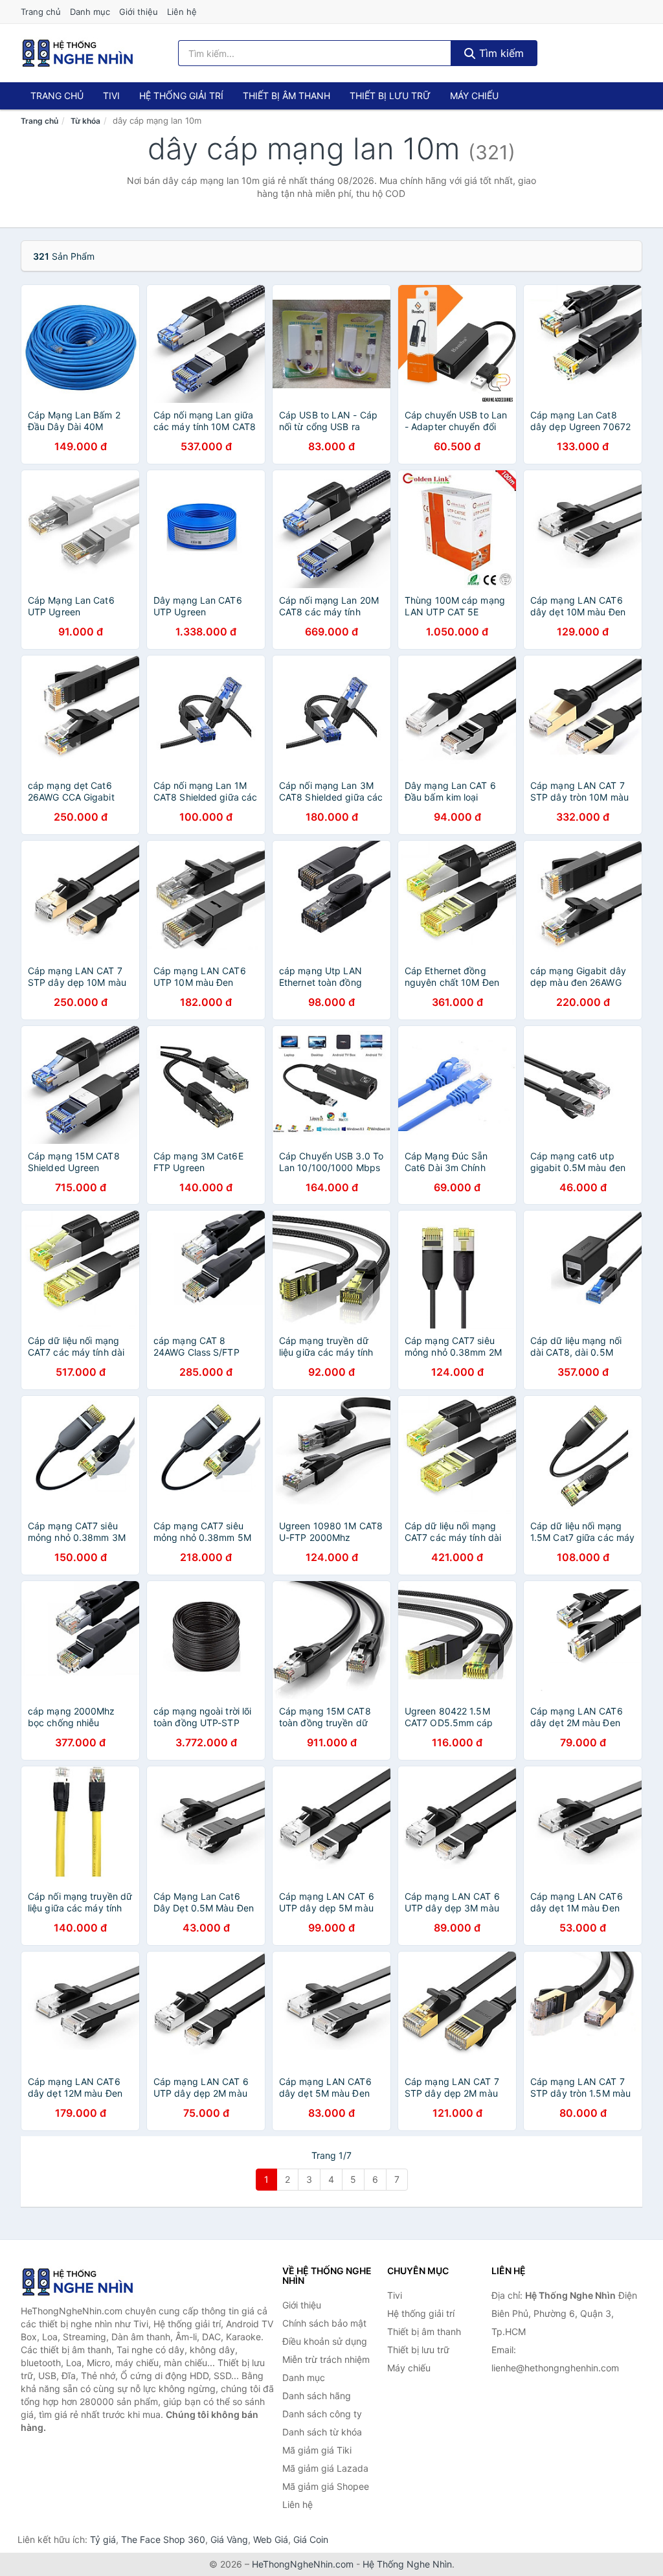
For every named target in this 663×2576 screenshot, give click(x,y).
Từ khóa (85, 121)
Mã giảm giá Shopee (326, 2486)
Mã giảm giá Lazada (325, 2468)
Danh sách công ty (322, 2414)
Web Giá (271, 2539)
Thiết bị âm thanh (287, 96)
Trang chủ (41, 12)
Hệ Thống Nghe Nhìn (407, 2564)
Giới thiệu (139, 12)
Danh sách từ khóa (322, 2432)
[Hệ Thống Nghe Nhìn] (85, 2282)
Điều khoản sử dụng (325, 2341)
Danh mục (90, 12)
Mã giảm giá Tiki (317, 2450)
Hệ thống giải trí (181, 96)
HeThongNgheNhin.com (303, 2564)
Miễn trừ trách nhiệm (326, 2359)
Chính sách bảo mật (324, 2323)
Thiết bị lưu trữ (390, 96)
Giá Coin (311, 2539)
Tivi (111, 96)
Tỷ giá (103, 2539)
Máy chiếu (474, 96)
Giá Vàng (229, 2539)
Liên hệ (182, 12)
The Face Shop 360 (163, 2539)
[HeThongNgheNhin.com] (78, 53)
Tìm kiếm (500, 53)
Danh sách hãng (317, 2396)
